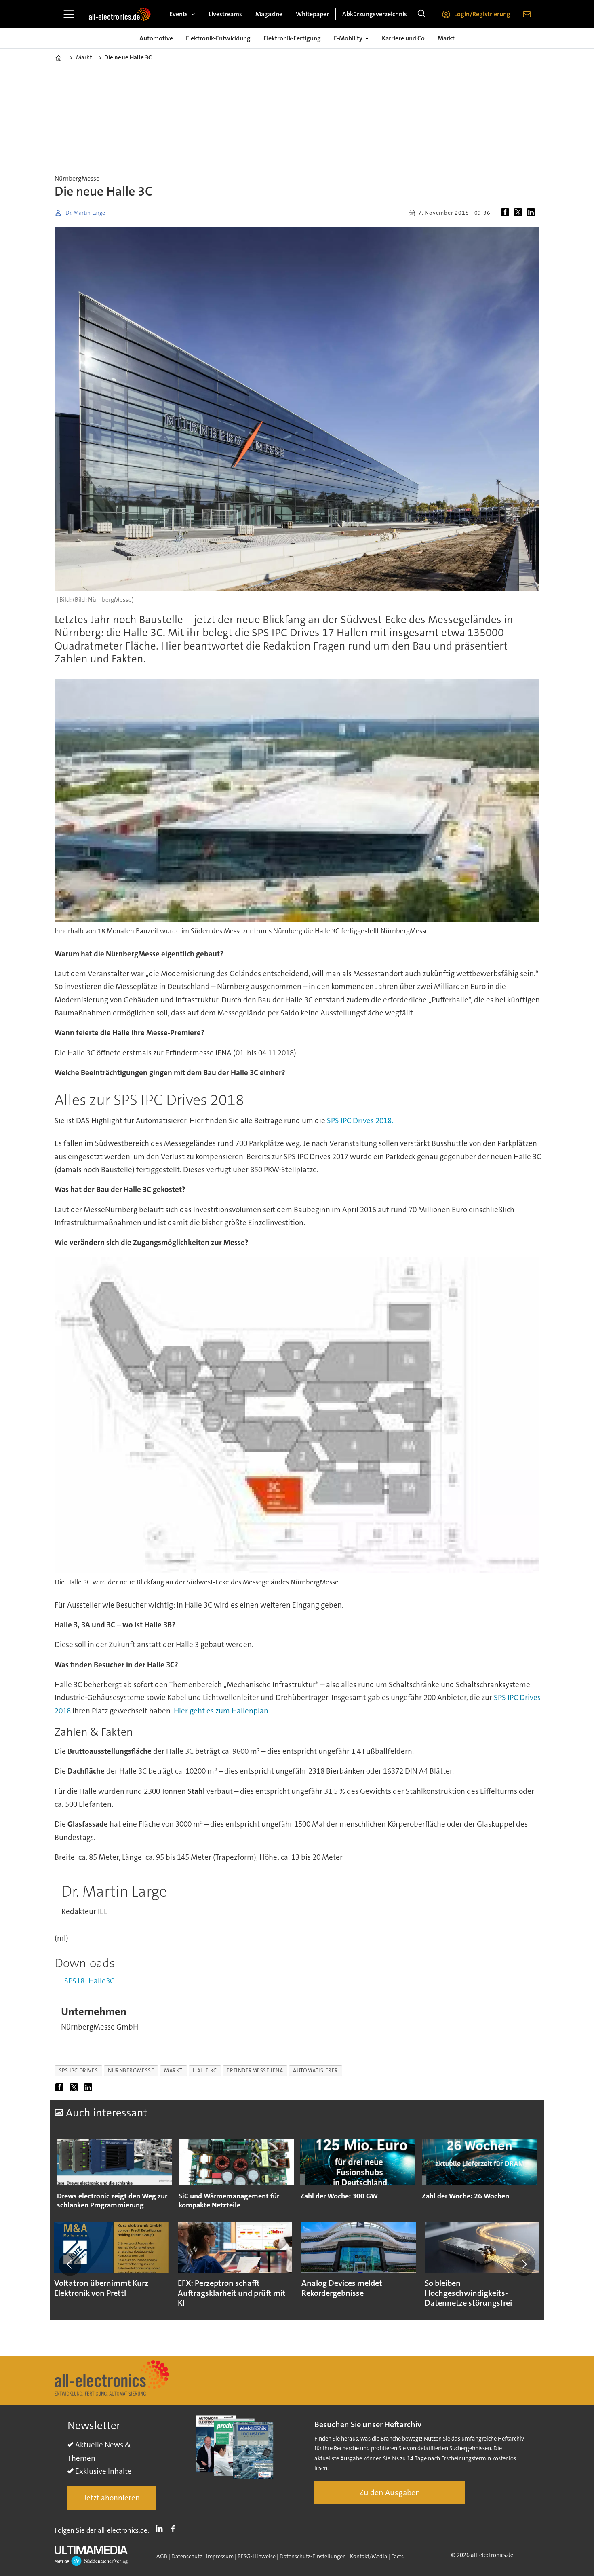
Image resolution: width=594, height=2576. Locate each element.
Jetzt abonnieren (112, 2498)
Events (179, 14)
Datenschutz (187, 2556)
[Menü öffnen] (69, 14)
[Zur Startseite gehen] (120, 14)
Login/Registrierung (482, 14)
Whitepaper (312, 14)
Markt (446, 38)
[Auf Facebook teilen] (507, 213)
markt (173, 2071)
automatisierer (316, 2071)
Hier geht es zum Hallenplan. (222, 1711)
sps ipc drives (79, 2071)
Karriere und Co (403, 38)
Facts (397, 2556)
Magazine (269, 14)
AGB (162, 2556)
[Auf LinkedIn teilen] (533, 213)
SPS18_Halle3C (89, 1981)
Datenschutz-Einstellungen (313, 2556)
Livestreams (225, 14)
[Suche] (421, 14)
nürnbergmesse (131, 2071)
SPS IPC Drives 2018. (360, 1121)
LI (161, 2529)
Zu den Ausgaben (390, 2492)
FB (175, 2529)
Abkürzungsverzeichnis (375, 14)
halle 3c (205, 2071)
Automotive (156, 38)
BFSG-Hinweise (257, 2556)
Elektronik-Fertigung (292, 38)
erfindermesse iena (255, 2071)
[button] (70, 2264)
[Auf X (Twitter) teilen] (520, 213)
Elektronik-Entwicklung (218, 38)
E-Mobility (348, 38)
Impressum (220, 2556)
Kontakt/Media (369, 2556)
